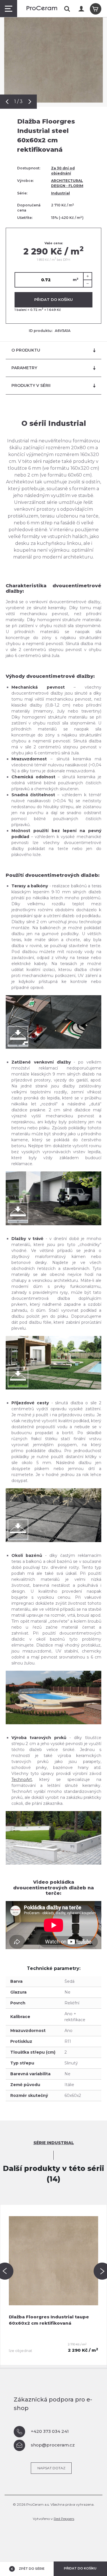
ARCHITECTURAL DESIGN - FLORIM (67, 183)
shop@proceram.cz (53, 2445)
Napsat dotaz (51, 2468)
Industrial (60, 193)
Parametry (24, 368)
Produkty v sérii (31, 385)
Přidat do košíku (53, 299)
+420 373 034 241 (50, 2431)
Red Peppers (64, 2519)
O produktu (26, 350)
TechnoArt (22, 1779)
